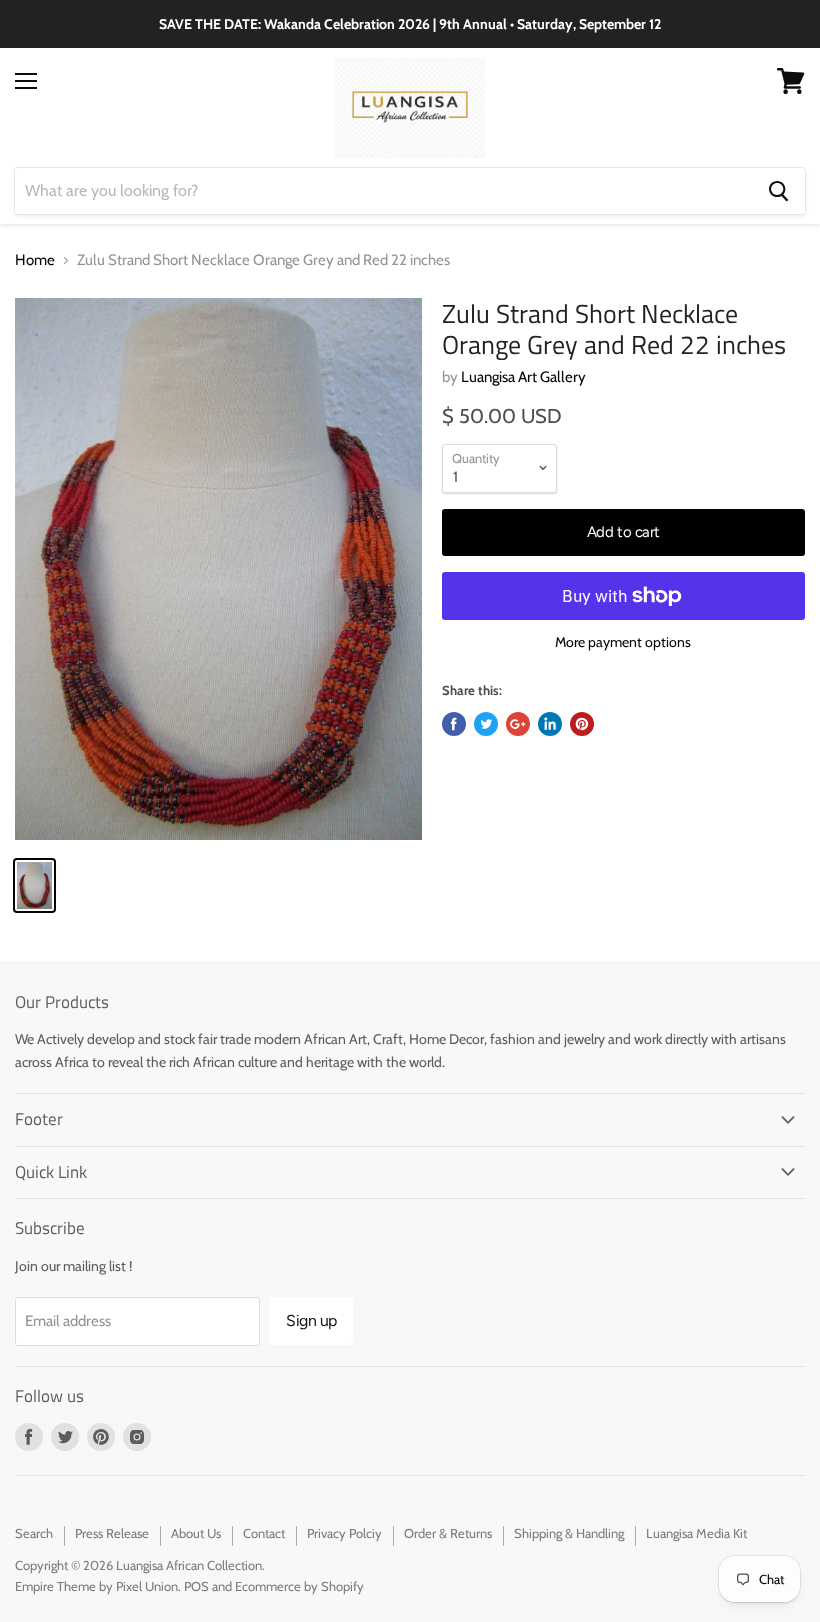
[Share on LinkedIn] (550, 724)
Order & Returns (448, 1533)
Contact (264, 1533)
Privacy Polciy (344, 1533)
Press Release (112, 1533)
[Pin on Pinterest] (582, 724)
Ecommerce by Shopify (299, 1586)
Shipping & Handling (569, 1533)
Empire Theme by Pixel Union (96, 1586)
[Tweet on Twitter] (486, 724)
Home (35, 260)
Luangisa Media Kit (696, 1533)
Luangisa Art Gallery (523, 377)
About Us (196, 1533)
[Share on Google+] (518, 724)
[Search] (778, 191)
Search (34, 1533)
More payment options (623, 642)
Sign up (311, 1320)
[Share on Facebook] (454, 724)
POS (196, 1586)
